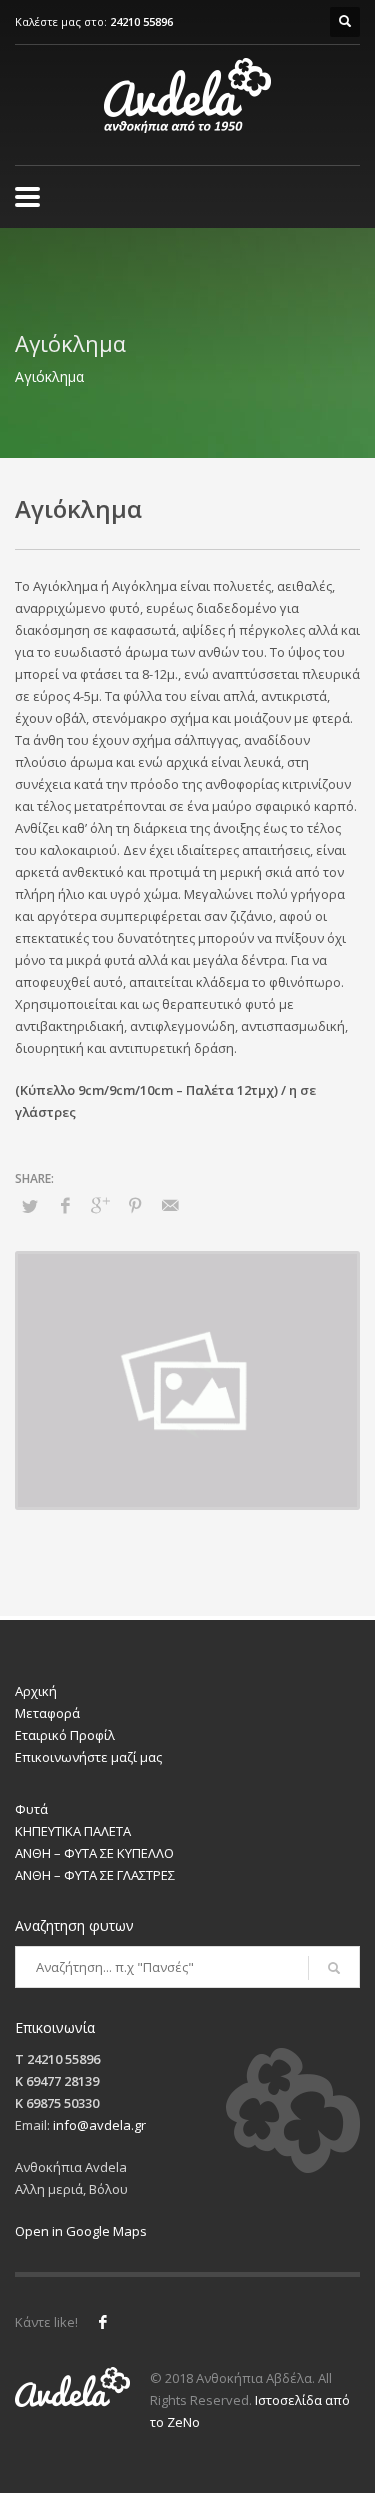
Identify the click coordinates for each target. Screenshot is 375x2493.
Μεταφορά (47, 1713)
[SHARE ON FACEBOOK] (65, 1205)
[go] (334, 1968)
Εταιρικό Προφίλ (65, 1735)
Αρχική (36, 1691)
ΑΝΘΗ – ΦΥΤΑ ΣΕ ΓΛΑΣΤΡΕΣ (95, 1875)
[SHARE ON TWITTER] (30, 1206)
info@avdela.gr (99, 2125)
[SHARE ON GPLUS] (100, 1205)
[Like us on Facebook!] (103, 2322)
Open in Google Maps (81, 2231)
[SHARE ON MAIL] (170, 1205)
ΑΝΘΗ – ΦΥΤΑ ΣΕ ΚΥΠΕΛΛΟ (94, 1853)
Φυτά (31, 1809)
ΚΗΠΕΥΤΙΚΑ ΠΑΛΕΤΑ (73, 1831)
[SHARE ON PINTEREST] (135, 1205)
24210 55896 (141, 21)
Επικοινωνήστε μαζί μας (88, 1757)
